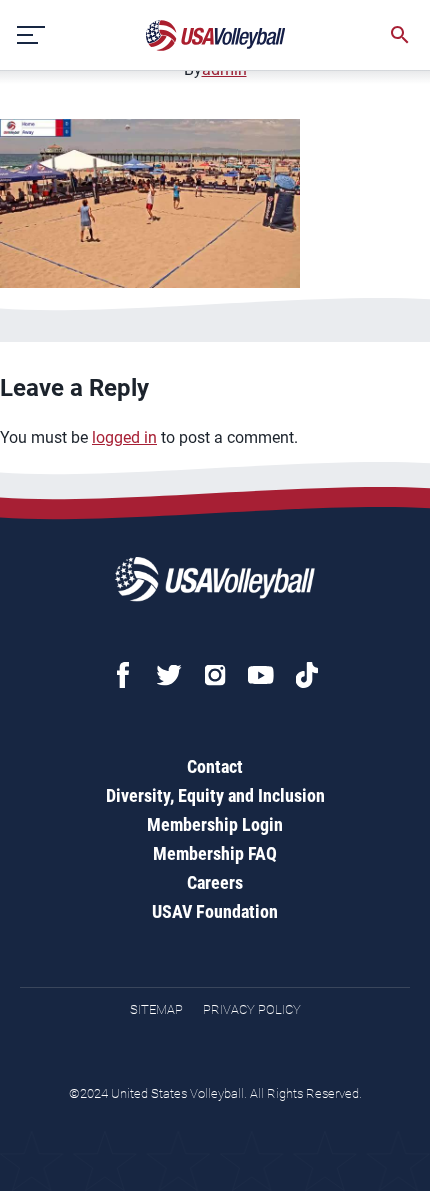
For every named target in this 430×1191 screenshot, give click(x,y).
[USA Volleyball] (216, 35)
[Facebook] (123, 675)
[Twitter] (169, 675)
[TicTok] (307, 675)
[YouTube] (261, 675)
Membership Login (215, 824)
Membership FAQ (215, 853)
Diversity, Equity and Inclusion (215, 795)
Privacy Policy (252, 1009)
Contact (215, 766)
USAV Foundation (215, 911)
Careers (215, 882)
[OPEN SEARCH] (400, 35)
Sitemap (156, 1009)
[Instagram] (215, 675)
